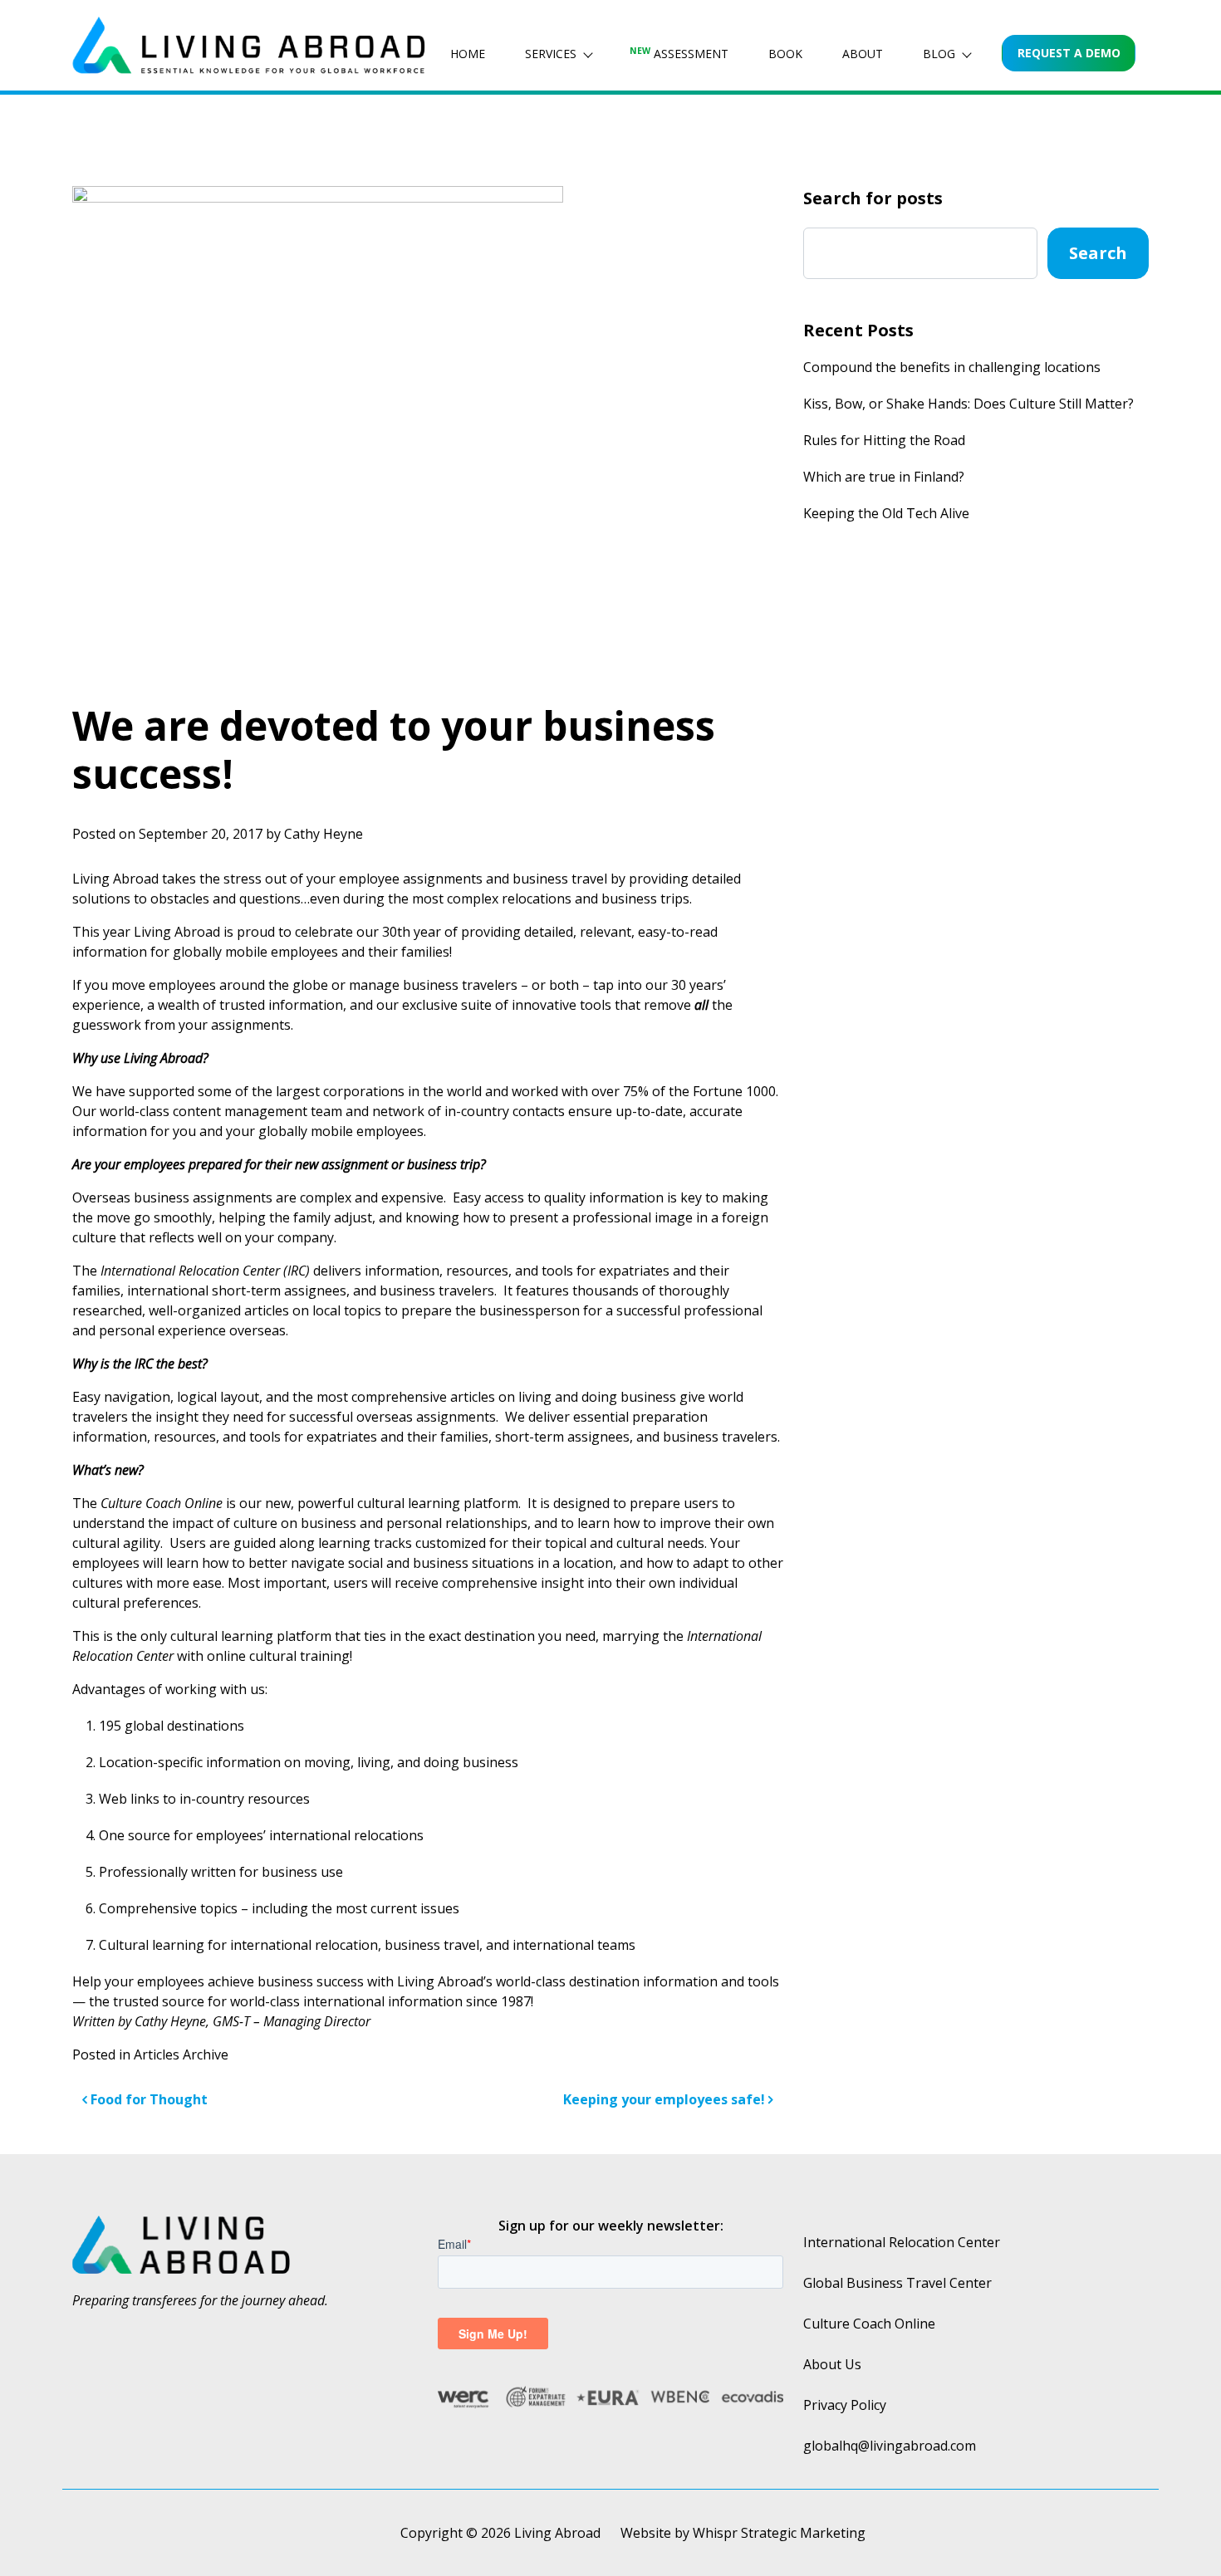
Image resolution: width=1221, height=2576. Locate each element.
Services (551, 54)
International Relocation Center (902, 2242)
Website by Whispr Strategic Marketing (743, 2533)
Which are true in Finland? (884, 477)
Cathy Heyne (324, 834)
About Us (832, 2364)
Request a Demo (1069, 53)
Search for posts (873, 198)
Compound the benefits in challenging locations (952, 367)
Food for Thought (147, 2099)
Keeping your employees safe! (666, 2099)
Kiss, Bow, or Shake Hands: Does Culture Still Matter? (968, 404)
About (863, 54)
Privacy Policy (845, 2405)
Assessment (679, 53)
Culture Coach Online (869, 2324)
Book (785, 54)
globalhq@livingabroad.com (890, 2446)
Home (468, 54)
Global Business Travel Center (897, 2283)
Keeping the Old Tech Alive (886, 513)
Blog (939, 54)
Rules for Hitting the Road (884, 440)
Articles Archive (181, 2054)
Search (1098, 253)
